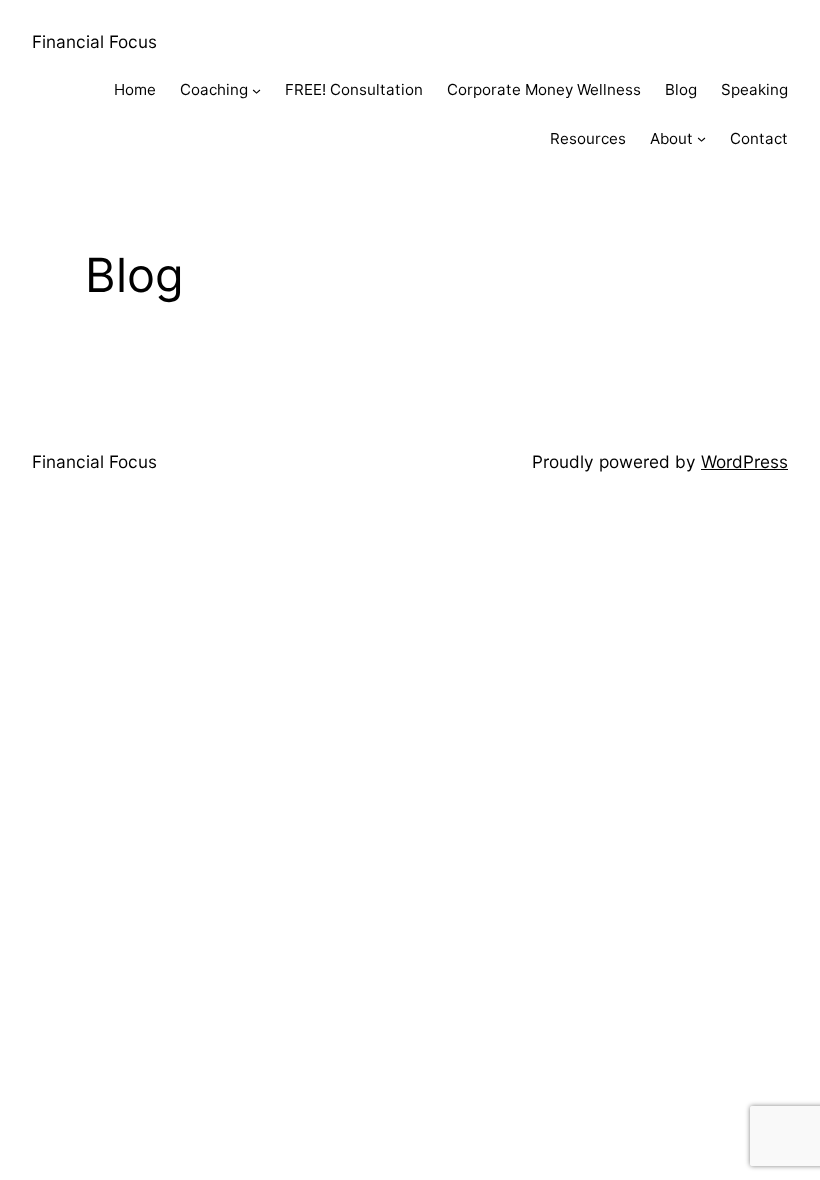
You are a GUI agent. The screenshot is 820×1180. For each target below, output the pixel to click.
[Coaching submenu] (256, 90)
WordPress (744, 461)
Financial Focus (94, 41)
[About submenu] (701, 138)
